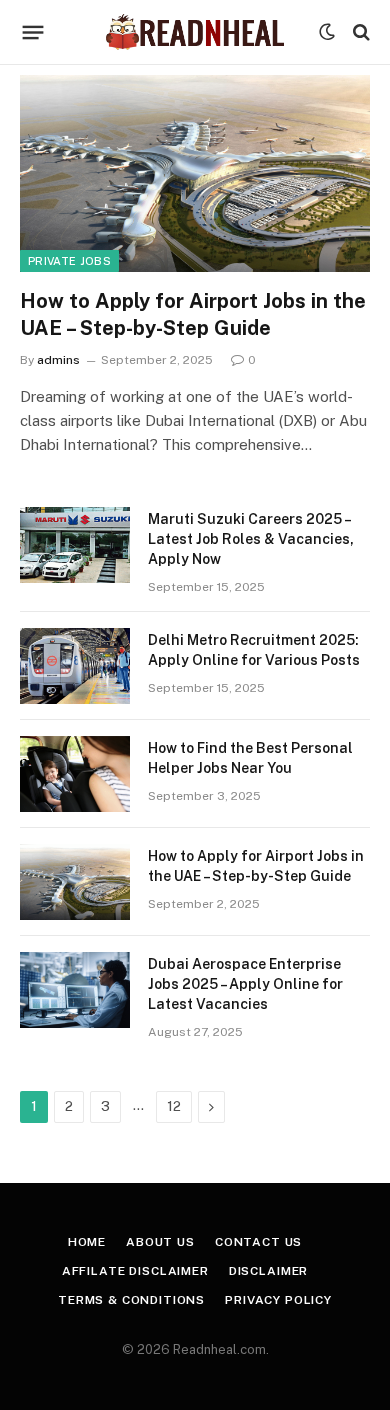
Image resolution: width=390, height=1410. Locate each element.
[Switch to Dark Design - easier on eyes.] (327, 32)
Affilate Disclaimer (135, 1271)
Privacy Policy (278, 1300)
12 (174, 1106)
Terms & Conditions (131, 1300)
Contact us (258, 1242)
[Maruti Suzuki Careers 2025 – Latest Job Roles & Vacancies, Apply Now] (75, 545)
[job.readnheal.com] (194, 32)
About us (160, 1242)
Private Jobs (69, 261)
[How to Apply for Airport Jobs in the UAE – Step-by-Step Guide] (195, 173)
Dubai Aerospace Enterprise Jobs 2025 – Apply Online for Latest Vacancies (245, 984)
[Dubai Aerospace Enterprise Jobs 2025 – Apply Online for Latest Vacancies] (75, 990)
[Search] (359, 32)
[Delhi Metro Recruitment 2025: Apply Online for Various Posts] (75, 666)
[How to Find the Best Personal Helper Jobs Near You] (75, 774)
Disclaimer (268, 1271)
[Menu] (33, 32)
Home (87, 1242)
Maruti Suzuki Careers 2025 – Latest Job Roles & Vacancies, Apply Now (251, 539)
